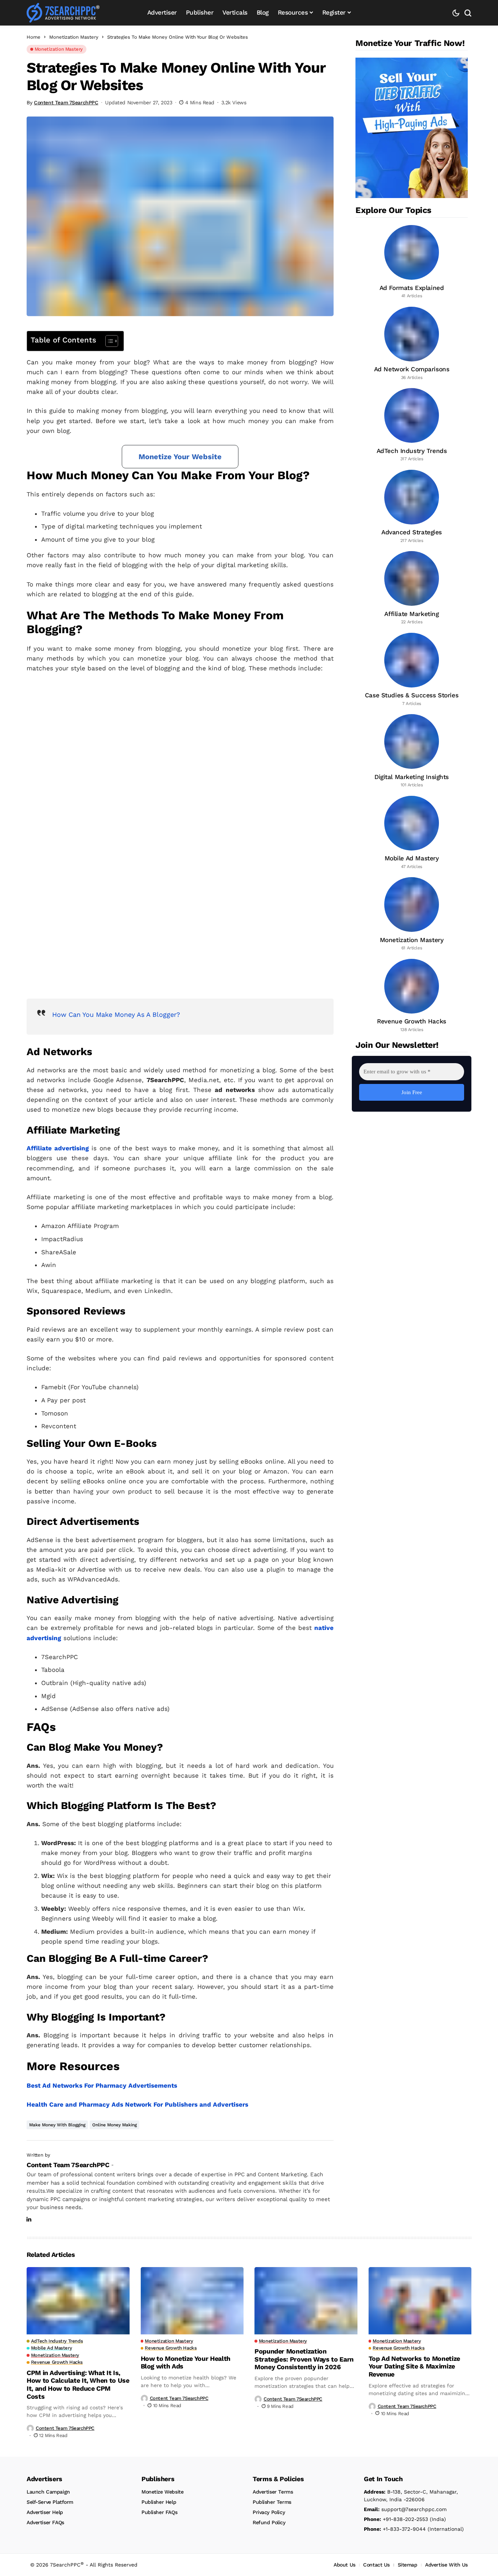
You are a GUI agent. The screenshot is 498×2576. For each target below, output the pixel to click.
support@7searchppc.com (405, 2509)
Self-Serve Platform (50, 2502)
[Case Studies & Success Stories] (412, 670)
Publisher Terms (272, 2502)
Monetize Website (162, 2492)
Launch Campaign (48, 2492)
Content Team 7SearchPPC (66, 102)
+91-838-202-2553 (396, 2519)
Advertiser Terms (273, 2492)
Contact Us (376, 2565)
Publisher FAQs (159, 2512)
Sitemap (408, 2565)
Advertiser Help (45, 2512)
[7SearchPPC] (63, 13)
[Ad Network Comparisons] (412, 344)
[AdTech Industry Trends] (412, 425)
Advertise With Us (446, 2565)
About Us (345, 2565)
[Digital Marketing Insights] (412, 751)
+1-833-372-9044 (395, 2529)
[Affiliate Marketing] (412, 588)
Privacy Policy (269, 2512)
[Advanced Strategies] (412, 507)
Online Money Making (114, 2125)
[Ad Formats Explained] (412, 262)
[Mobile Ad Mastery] (412, 833)
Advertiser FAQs (45, 2522)
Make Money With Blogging (57, 2125)
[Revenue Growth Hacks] (412, 996)
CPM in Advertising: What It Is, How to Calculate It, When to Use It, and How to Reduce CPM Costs (78, 2385)
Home (34, 37)
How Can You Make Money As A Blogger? (116, 1014)
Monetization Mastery (74, 37)
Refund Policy (269, 2522)
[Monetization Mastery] (412, 914)
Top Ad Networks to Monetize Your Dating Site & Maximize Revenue (414, 2366)
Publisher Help (159, 2502)
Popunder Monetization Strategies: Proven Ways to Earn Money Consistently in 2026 (304, 2359)
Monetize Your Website (180, 457)
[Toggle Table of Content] (108, 341)
